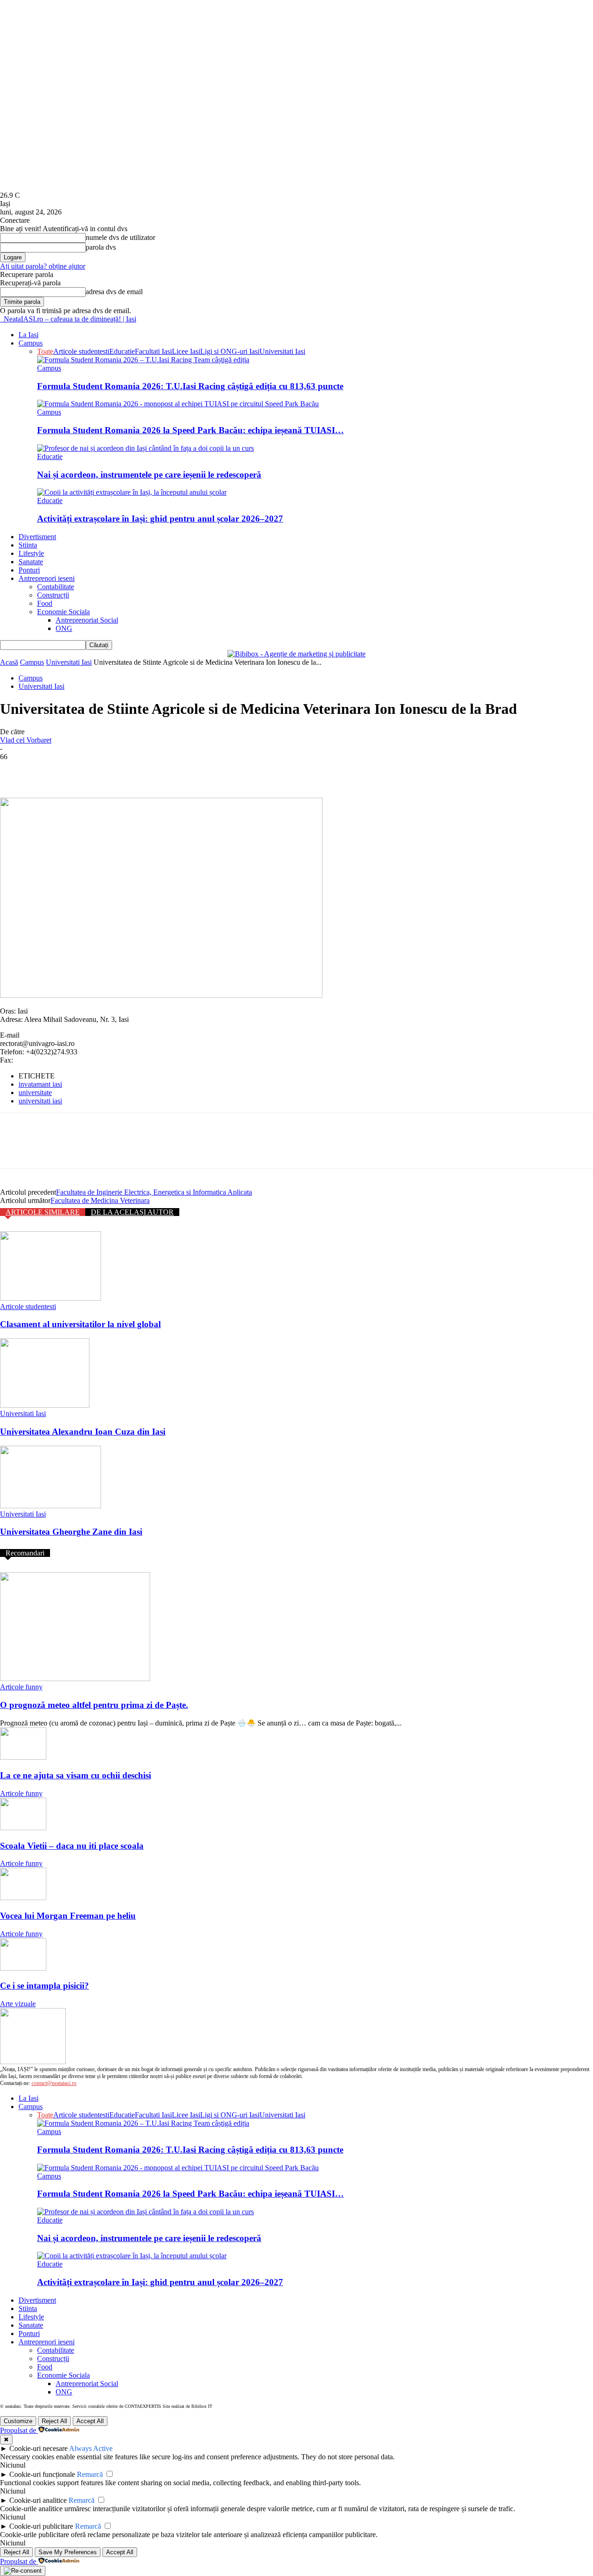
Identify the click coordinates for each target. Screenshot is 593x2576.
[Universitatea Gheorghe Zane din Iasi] (50, 1506)
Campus (31, 343)
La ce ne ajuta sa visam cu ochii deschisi (76, 1775)
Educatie (122, 351)
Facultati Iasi (153, 351)
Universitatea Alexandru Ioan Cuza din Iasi (83, 1432)
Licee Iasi (186, 351)
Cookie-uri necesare (38, 2448)
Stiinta (28, 545)
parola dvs (101, 247)
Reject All (54, 2421)
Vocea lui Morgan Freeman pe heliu (68, 1916)
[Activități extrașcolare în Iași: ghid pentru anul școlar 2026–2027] (132, 492)
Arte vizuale (18, 2004)
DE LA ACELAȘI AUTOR (132, 1212)
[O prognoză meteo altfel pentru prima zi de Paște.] (75, 1678)
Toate (45, 351)
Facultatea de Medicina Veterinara (100, 1200)
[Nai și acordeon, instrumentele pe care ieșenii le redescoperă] (145, 448)
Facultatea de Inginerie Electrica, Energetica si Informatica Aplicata (154, 1192)
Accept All (90, 2421)
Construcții (53, 595)
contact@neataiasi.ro (54, 2083)
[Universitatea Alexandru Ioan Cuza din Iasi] (45, 1405)
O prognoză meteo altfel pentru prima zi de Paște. (94, 1705)
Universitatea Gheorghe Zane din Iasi (71, 1532)
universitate (35, 1093)
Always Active (91, 2448)
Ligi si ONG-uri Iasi (230, 351)
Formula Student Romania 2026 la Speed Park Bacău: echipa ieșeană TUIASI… (190, 430)
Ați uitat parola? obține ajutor (43, 266)
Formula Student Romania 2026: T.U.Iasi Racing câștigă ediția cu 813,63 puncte (190, 386)
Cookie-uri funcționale (42, 2474)
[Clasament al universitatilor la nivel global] (50, 1298)
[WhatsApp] (115, 771)
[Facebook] (15, 771)
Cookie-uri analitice (38, 2500)
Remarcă (90, 2474)
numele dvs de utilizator (120, 237)
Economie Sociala (63, 612)
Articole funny (21, 1687)
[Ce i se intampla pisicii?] (23, 1968)
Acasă (9, 662)
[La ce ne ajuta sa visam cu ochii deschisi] (23, 1757)
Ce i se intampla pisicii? (44, 1986)
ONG (64, 628)
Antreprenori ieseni (47, 578)
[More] (149, 771)
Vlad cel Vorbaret (26, 740)
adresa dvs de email (114, 292)
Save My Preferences (68, 2552)
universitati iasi (40, 1101)
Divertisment (37, 537)
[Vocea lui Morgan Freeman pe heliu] (23, 1898)
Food (45, 603)
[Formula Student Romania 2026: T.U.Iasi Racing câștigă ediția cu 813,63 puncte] (143, 360)
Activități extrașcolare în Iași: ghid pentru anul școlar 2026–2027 (160, 519)
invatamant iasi (40, 1084)
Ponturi (29, 570)
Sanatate (31, 562)
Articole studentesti (81, 351)
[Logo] (1, 319)
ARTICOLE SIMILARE (43, 1212)
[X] (49, 771)
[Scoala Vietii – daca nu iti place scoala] (23, 1828)
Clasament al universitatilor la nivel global (80, 1324)
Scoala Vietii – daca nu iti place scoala (72, 1846)
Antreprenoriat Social (87, 620)
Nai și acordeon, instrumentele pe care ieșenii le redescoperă (149, 475)
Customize (18, 2421)
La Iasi (28, 335)
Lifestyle (31, 553)
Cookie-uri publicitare (41, 2526)
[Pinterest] (82, 771)
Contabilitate (56, 587)
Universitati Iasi (282, 351)
